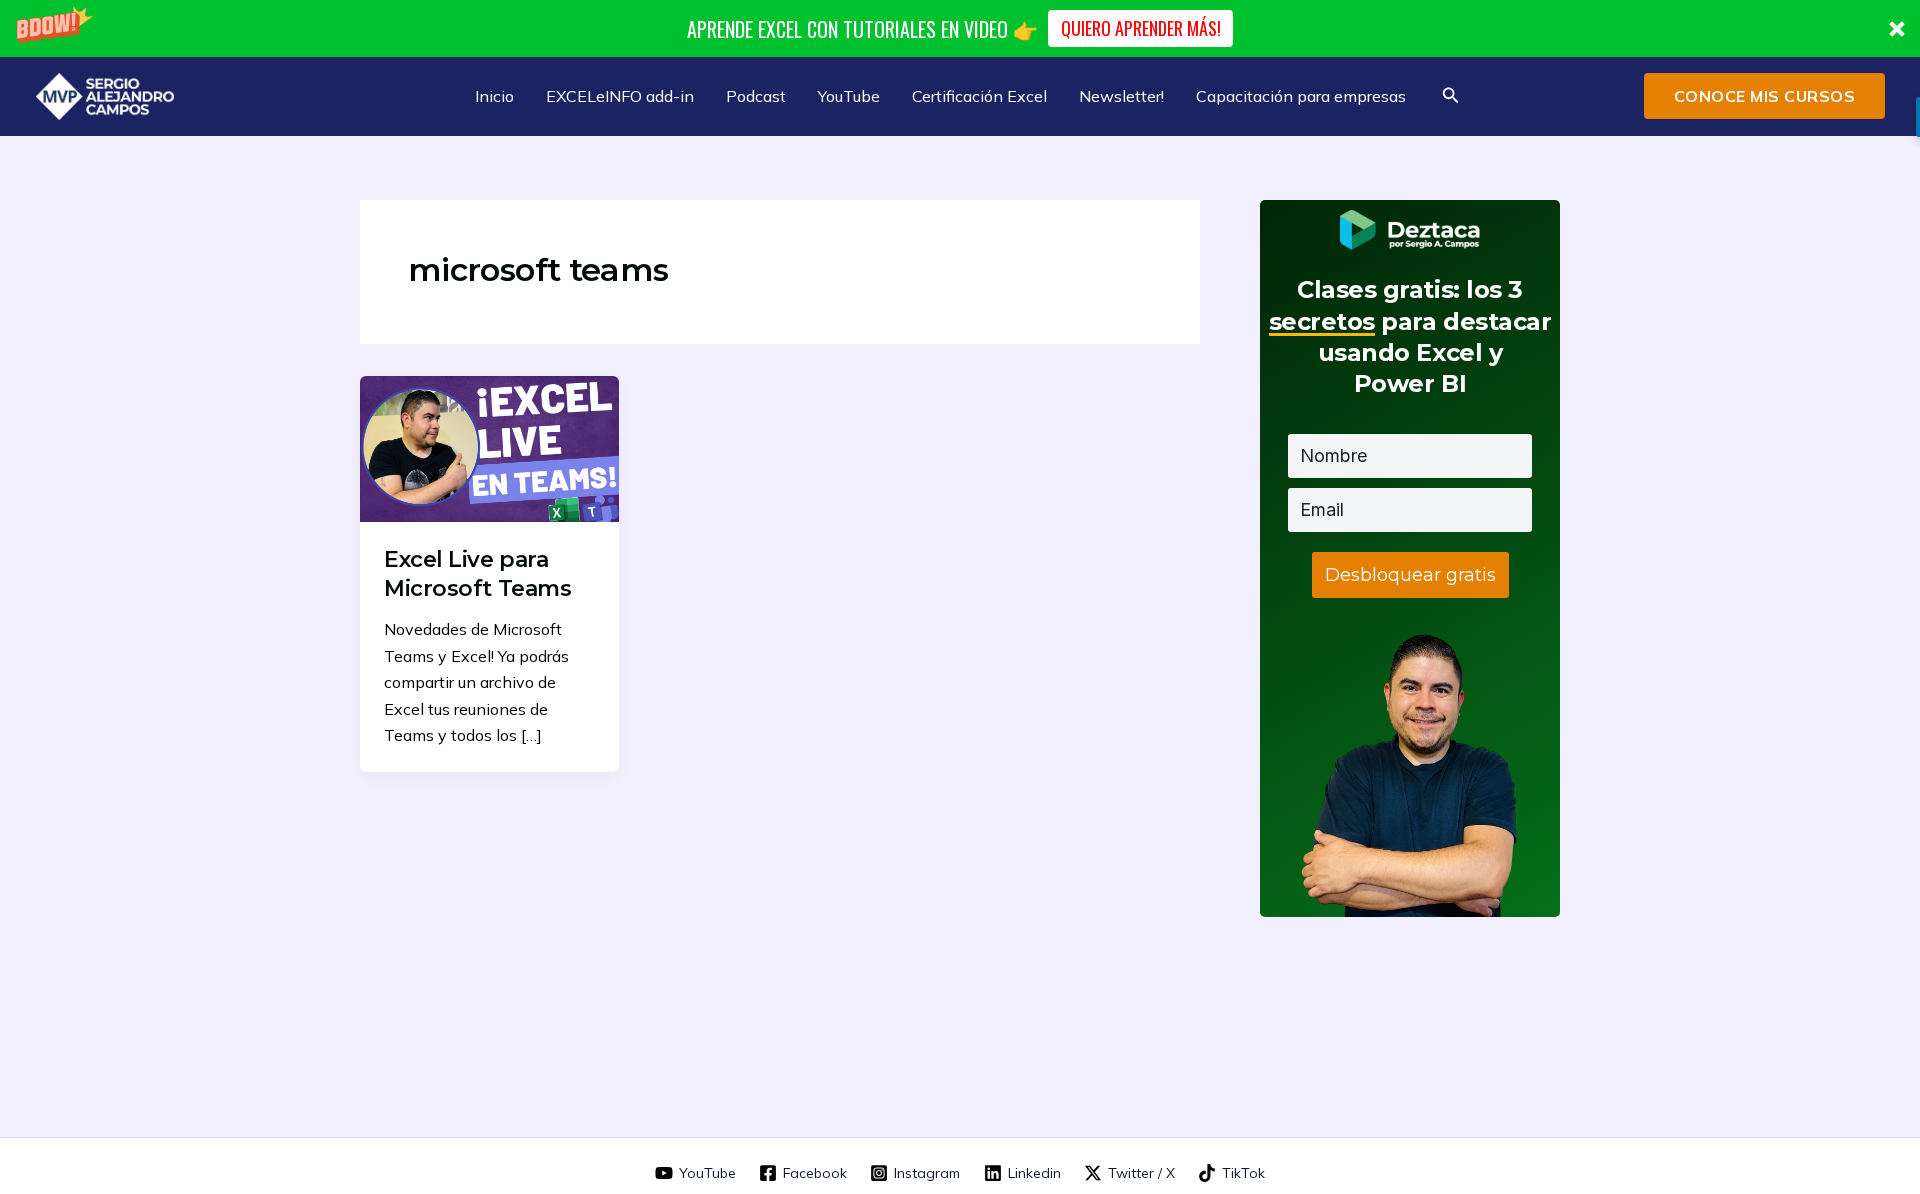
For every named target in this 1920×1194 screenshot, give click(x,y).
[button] (960, 28)
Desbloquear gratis (1410, 575)
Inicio (494, 96)
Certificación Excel (979, 96)
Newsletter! (1121, 96)
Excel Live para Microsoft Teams (477, 574)
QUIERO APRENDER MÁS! (1141, 28)
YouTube (849, 96)
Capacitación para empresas (1301, 96)
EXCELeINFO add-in (620, 96)
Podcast (756, 96)
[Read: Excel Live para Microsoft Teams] (489, 447)
